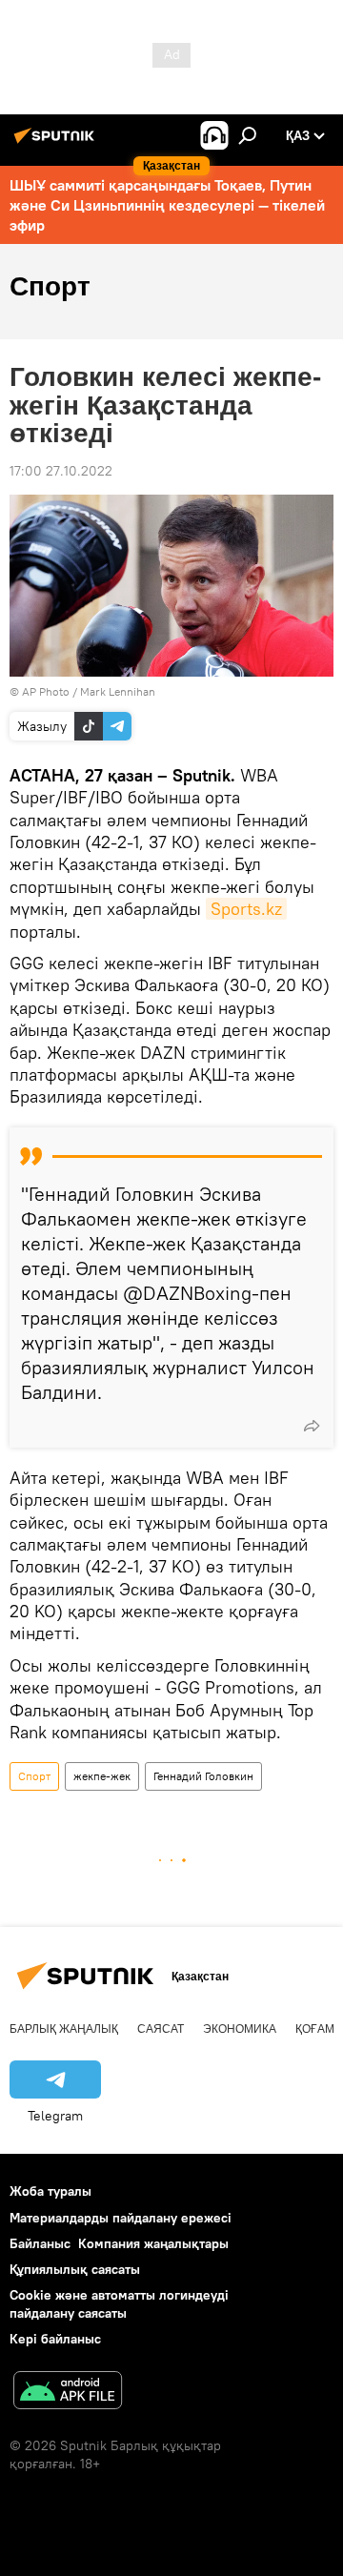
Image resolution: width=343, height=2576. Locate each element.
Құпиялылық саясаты (75, 2269)
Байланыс (40, 2243)
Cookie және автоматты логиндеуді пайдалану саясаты (119, 2304)
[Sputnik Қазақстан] (57, 143)
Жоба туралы (50, 2191)
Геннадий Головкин (203, 1776)
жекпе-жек (102, 1776)
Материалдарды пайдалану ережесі (121, 2218)
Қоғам (315, 2029)
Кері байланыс (55, 2339)
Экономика (240, 2029)
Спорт (34, 1776)
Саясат (161, 2029)
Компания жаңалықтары (153, 2243)
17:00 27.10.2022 (61, 471)
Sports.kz (246, 909)
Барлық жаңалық (64, 2029)
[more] (312, 1426)
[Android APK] (68, 2393)
